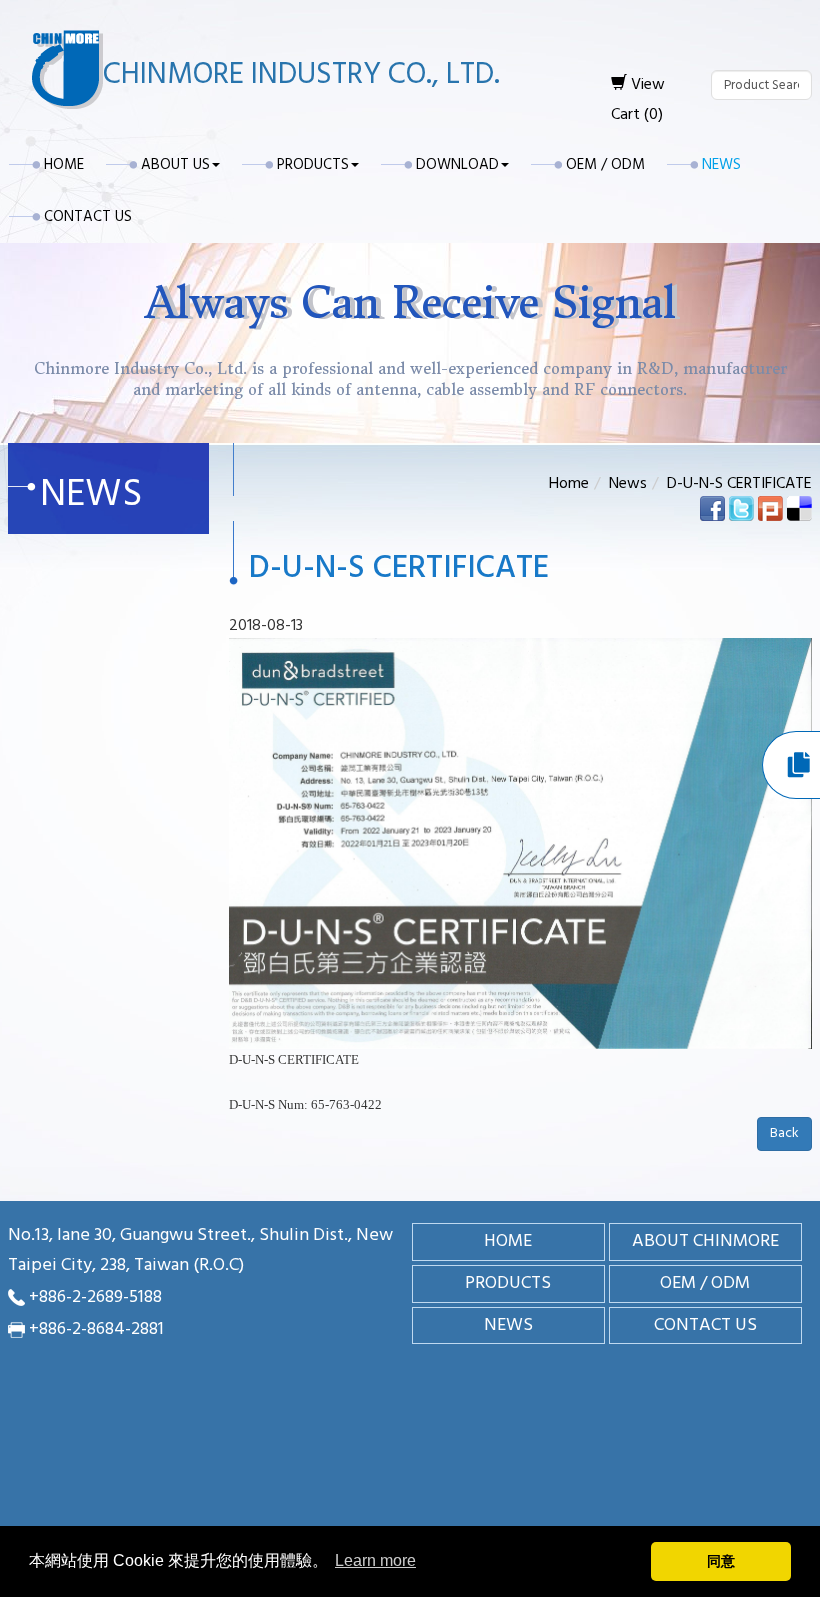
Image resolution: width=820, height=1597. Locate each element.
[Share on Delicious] (799, 508)
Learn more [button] (375, 1560)
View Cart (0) (638, 100)
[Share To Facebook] (712, 508)
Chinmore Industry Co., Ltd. (301, 75)
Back (784, 1133)
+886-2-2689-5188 (95, 1297)
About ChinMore (705, 1241)
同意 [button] (721, 1561)
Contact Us (88, 217)
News (721, 165)
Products (508, 1283)
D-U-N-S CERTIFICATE (739, 484)
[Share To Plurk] (770, 508)
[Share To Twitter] (741, 508)
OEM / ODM (605, 165)
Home (64, 165)
